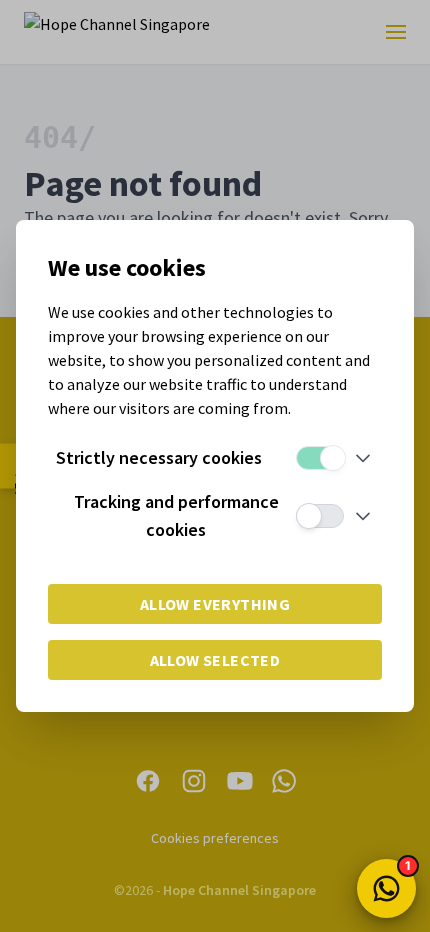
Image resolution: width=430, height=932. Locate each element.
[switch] (320, 458)
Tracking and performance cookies (176, 515)
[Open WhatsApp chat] (386, 888)
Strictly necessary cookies (159, 457)
